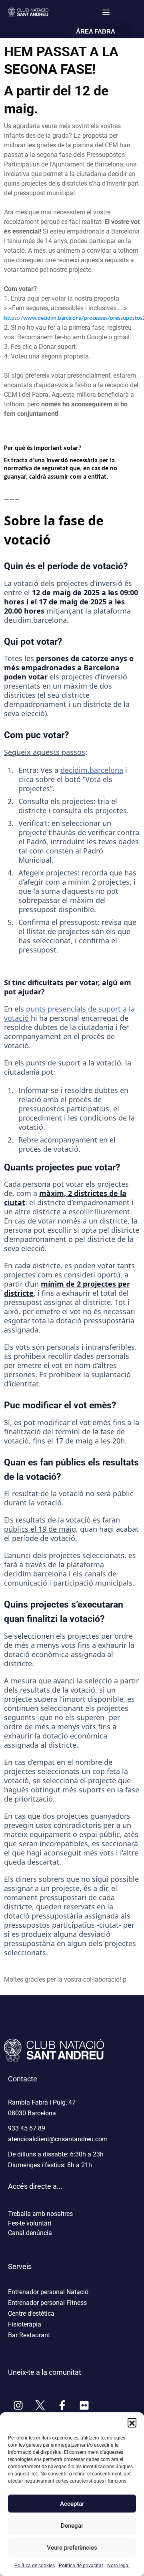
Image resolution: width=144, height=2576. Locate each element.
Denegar (72, 2526)
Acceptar (72, 2504)
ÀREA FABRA (96, 31)
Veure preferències (72, 2548)
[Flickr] (84, 2405)
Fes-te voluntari (30, 2223)
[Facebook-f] (62, 2405)
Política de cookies (35, 2566)
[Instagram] (18, 2405)
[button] (132, 2422)
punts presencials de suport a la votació (69, 1013)
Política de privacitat (81, 2566)
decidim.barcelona (92, 770)
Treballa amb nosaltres (40, 2214)
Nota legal (118, 2566)
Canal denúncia (30, 2233)
